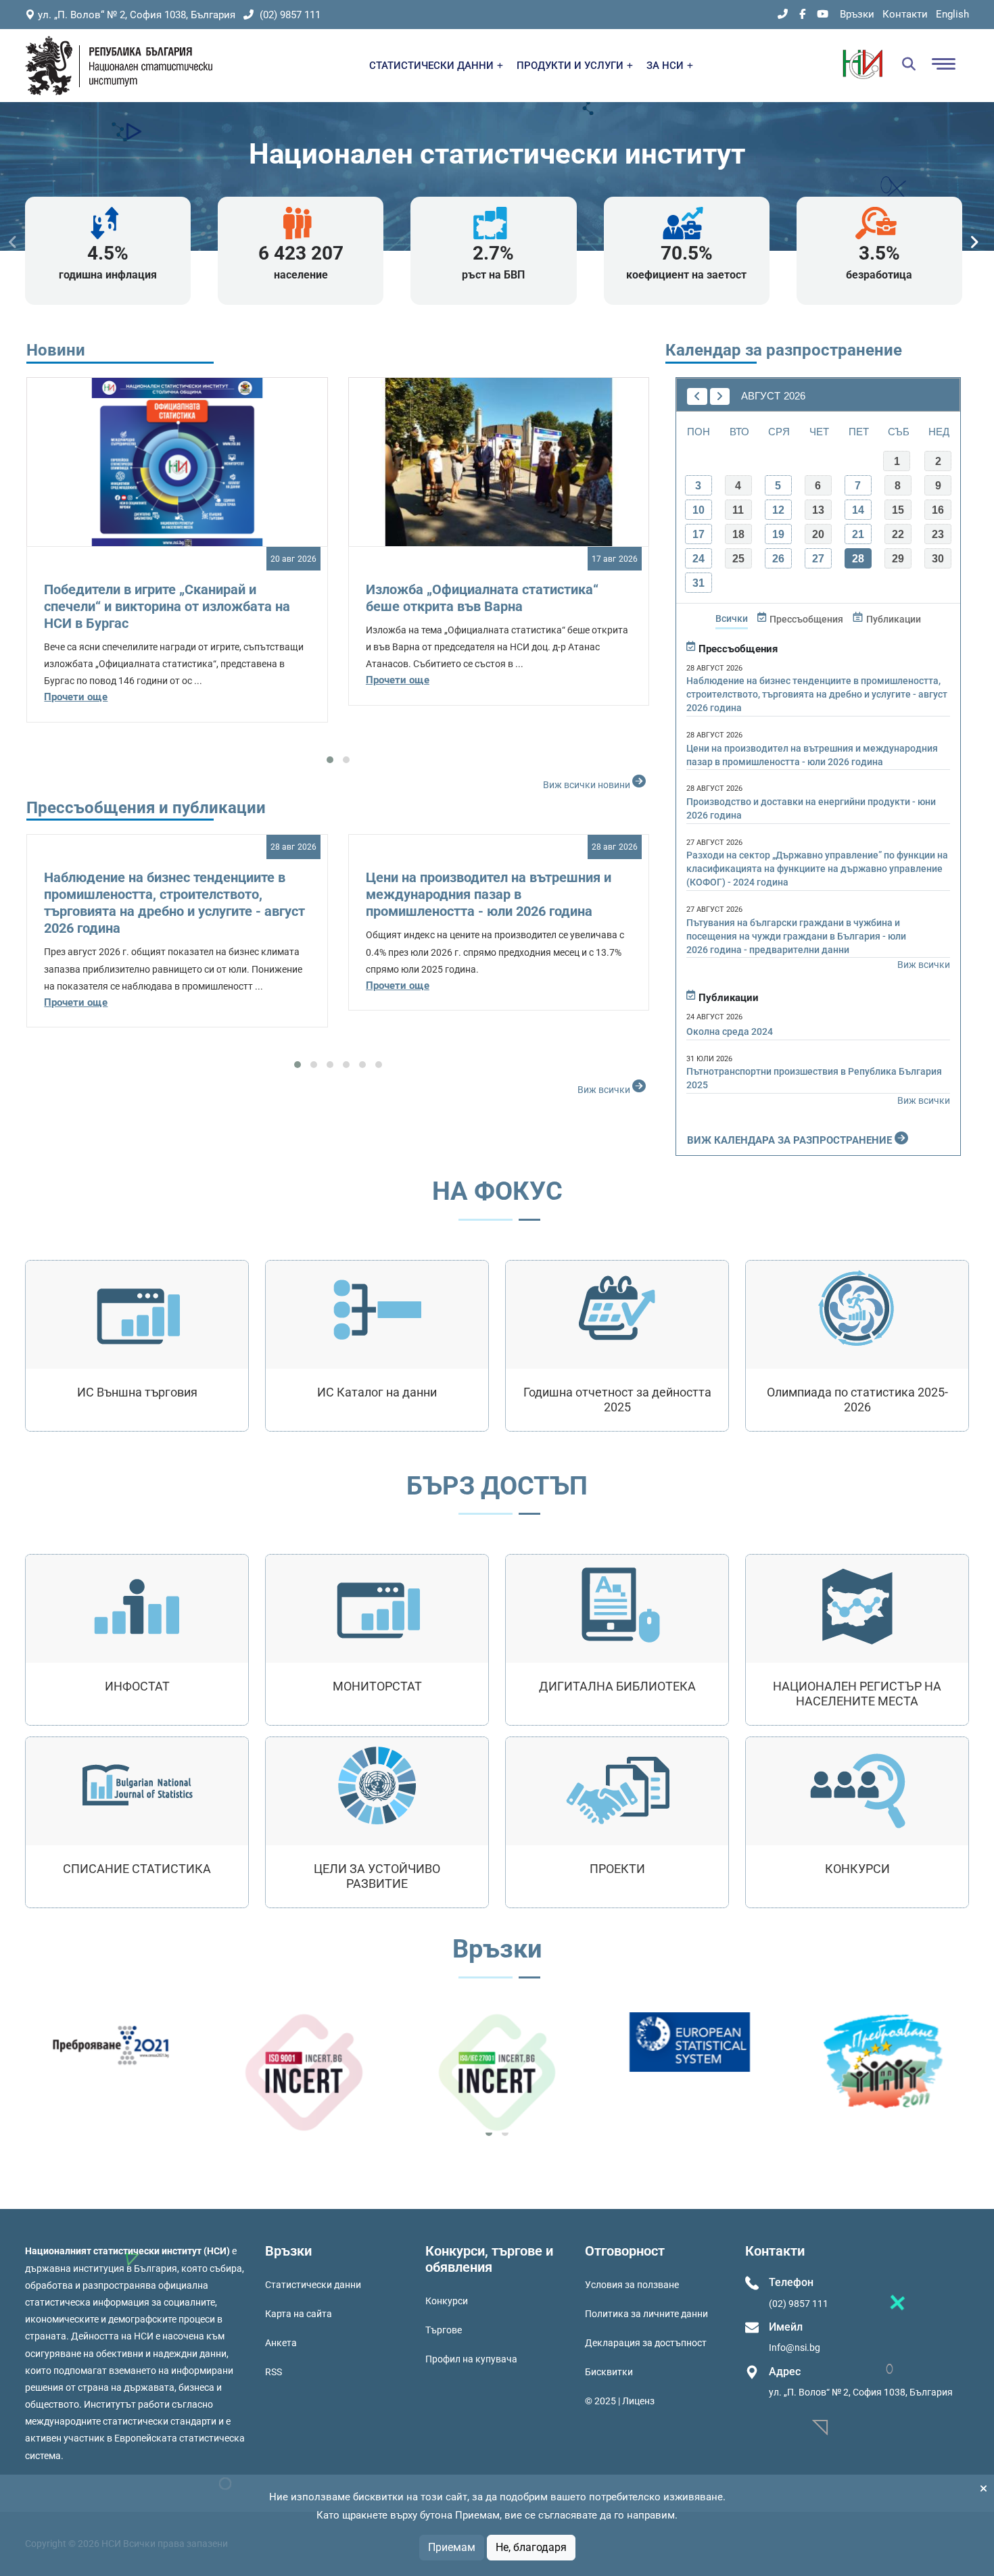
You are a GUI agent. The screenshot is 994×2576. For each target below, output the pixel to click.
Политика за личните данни (646, 2314)
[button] (330, 760)
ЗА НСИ (666, 66)
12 (778, 510)
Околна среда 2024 (730, 1031)
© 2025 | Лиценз (620, 2401)
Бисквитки (609, 2372)
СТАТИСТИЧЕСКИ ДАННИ (433, 66)
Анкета (281, 2343)
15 (898, 510)
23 (938, 534)
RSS (274, 2372)
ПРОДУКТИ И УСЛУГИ (571, 66)
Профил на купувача (471, 2359)
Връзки (857, 14)
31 (699, 583)
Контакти (905, 14)
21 (858, 534)
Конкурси (447, 2301)
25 (738, 559)
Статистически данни (313, 2285)
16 (938, 510)
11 (738, 510)
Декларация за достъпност (646, 2343)
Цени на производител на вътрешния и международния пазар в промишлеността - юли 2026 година (489, 894)
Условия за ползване (632, 2285)
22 (898, 534)
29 (898, 559)
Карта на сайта (299, 2314)
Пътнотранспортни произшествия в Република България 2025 (814, 1078)
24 (699, 559)
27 (818, 559)
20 (818, 534)
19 (778, 534)
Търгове (444, 2330)
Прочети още (76, 697)
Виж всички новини (588, 785)
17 (699, 534)
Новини (56, 350)
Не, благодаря (531, 2547)
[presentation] (13, 242)
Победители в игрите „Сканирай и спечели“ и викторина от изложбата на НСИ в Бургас (167, 606)
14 (858, 510)
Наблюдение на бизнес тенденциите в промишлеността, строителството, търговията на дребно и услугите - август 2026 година (174, 903)
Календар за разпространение (784, 350)
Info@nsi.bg (795, 2348)
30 (938, 559)
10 (699, 510)
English (952, 14)
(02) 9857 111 (289, 15)
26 (778, 559)
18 (738, 534)
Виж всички (605, 1090)
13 (818, 510)
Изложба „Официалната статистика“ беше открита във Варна (482, 598)
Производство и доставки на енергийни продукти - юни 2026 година (811, 808)
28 (858, 559)
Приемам (452, 2547)
